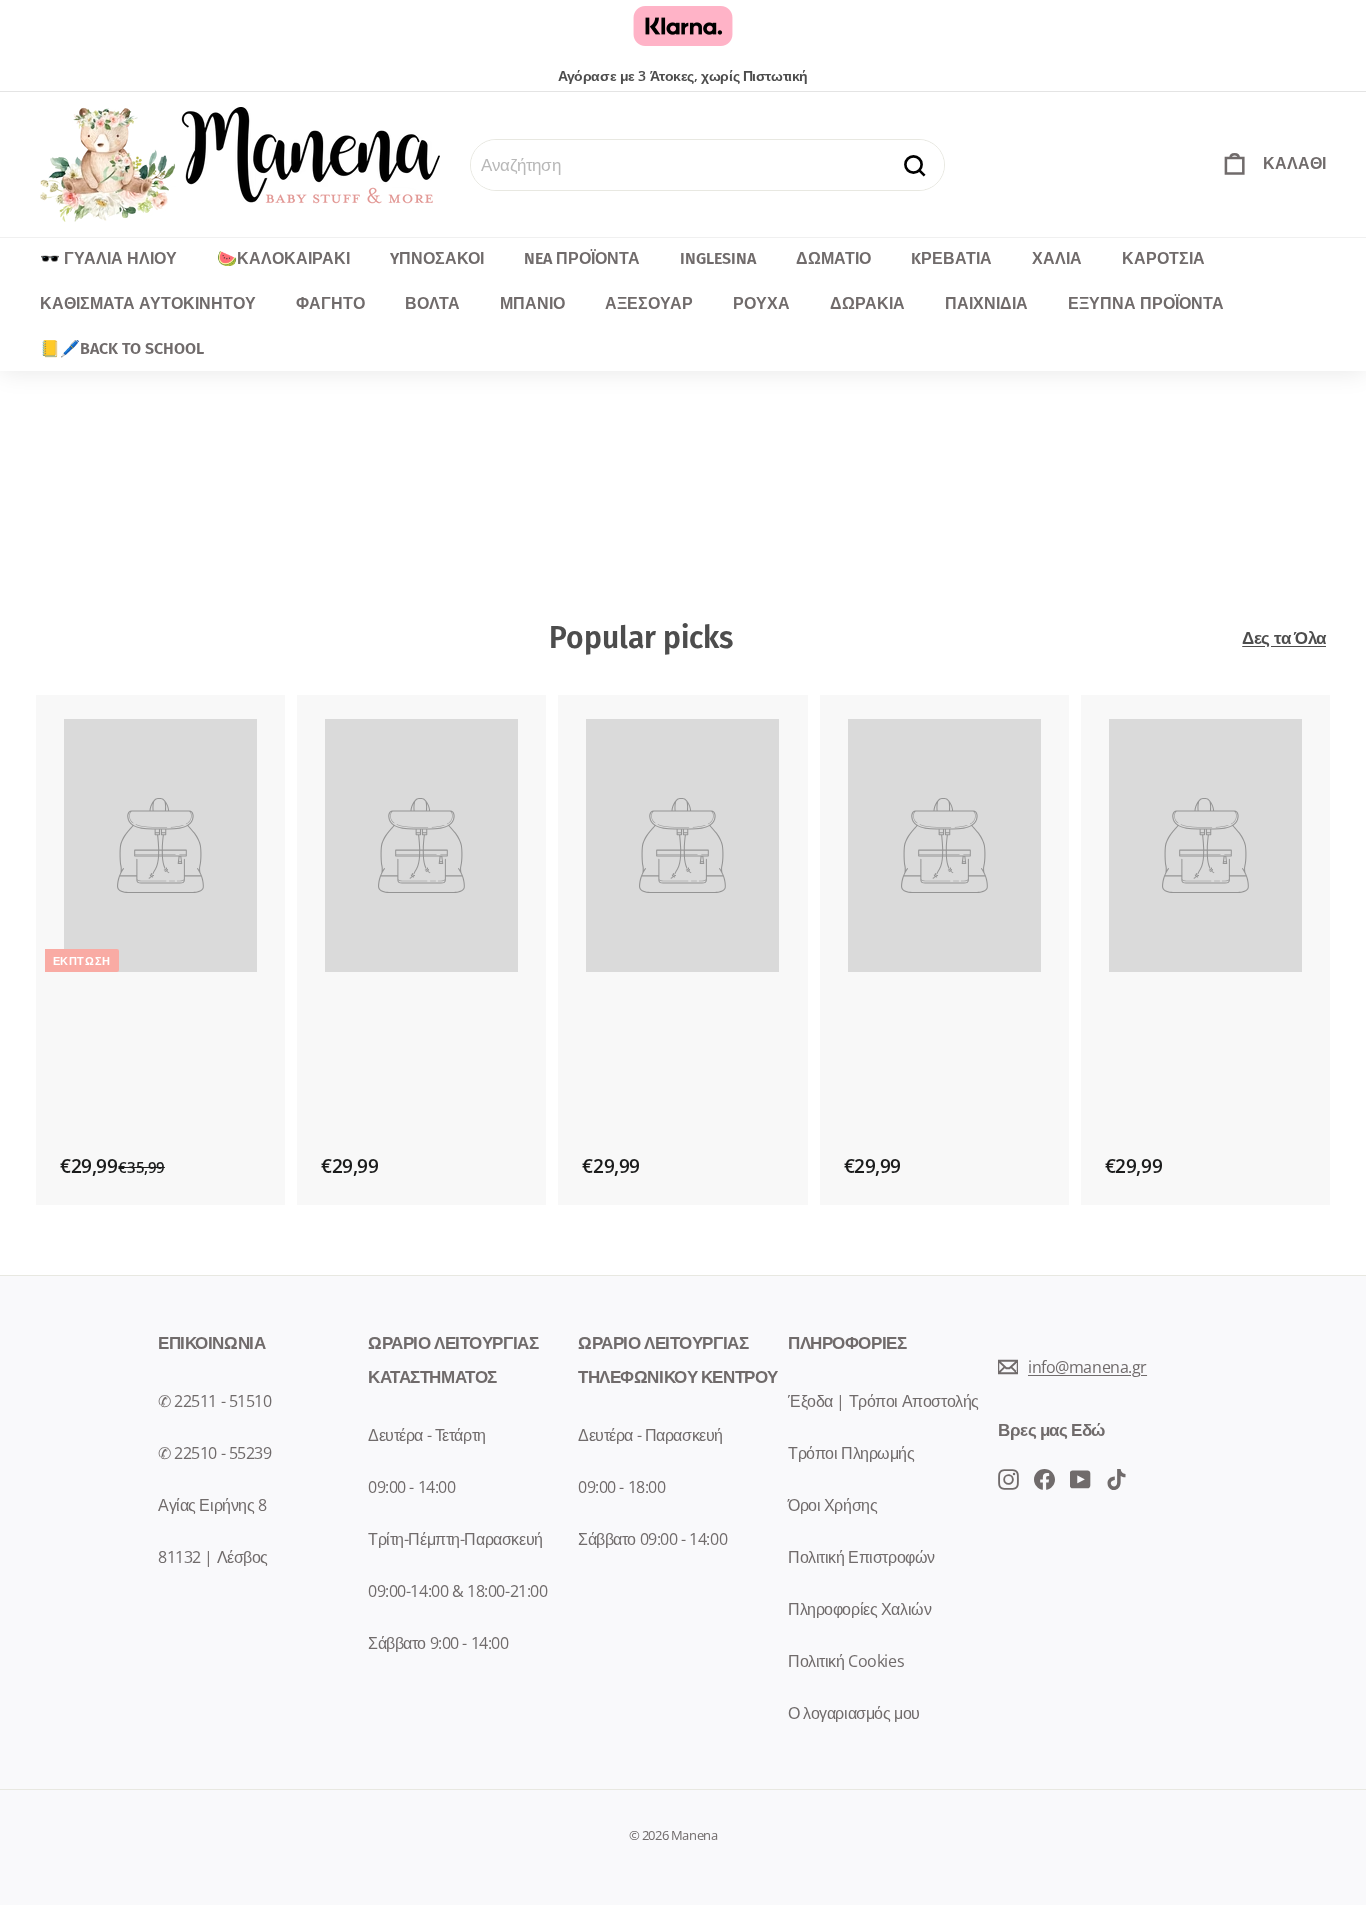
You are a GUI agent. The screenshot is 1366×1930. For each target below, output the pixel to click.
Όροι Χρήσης (832, 1505)
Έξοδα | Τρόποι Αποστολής (883, 1401)
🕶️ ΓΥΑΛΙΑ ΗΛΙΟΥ (108, 258)
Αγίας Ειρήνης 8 (212, 1505)
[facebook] (1008, 1478)
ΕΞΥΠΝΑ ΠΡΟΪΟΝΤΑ (1146, 303)
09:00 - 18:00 (621, 1487)
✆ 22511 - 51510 (215, 1401)
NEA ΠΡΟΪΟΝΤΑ (582, 258)
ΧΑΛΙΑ (1057, 258)
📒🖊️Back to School (122, 348)
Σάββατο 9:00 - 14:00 (438, 1643)
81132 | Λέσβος (213, 1557)
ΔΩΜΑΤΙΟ (833, 258)
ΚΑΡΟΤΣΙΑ (1163, 258)
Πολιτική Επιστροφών (861, 1557)
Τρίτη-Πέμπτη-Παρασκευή (455, 1539)
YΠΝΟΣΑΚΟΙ (437, 258)
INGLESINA (718, 258)
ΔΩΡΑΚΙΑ (867, 303)
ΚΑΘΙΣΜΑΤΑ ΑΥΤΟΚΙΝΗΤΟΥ (148, 303)
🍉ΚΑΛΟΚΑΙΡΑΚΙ (283, 258)
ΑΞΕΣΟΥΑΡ (649, 303)
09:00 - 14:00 (411, 1487)
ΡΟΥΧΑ (761, 303)
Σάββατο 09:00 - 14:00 (652, 1539)
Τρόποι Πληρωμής (851, 1453)
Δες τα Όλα (1284, 637)
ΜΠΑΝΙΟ (532, 303)
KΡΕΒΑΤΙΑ (951, 258)
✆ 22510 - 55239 (215, 1453)
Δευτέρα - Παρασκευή (650, 1435)
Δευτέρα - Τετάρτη (427, 1435)
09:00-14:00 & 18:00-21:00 (457, 1591)
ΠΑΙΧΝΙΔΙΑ (986, 303)
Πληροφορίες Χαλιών (859, 1609)
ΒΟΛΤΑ (432, 303)
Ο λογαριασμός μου (854, 1713)
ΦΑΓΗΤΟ (330, 303)
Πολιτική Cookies (846, 1661)
